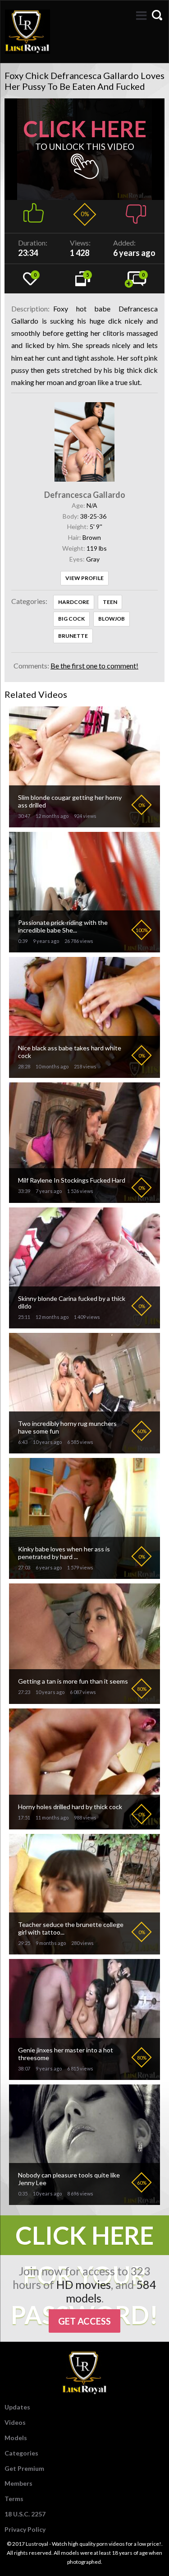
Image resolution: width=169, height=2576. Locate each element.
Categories (21, 2453)
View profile (84, 578)
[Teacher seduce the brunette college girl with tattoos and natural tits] (84, 1951)
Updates (17, 2407)
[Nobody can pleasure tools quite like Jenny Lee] (84, 2201)
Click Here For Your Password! (84, 2238)
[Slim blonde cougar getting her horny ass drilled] (84, 824)
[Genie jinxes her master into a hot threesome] (84, 2076)
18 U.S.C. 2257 (25, 2514)
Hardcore (74, 602)
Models (16, 2438)
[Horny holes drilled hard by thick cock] (84, 1826)
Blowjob (112, 619)
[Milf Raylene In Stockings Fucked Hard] (84, 1199)
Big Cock (71, 619)
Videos (15, 2422)
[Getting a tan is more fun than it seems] (84, 1700)
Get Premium (24, 2468)
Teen (110, 602)
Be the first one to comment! (94, 666)
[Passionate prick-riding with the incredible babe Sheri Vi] (84, 949)
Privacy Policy (25, 2529)
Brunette (73, 636)
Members (18, 2483)
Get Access (84, 2321)
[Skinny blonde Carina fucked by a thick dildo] (84, 1325)
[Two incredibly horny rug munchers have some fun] (84, 1450)
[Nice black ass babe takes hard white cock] (84, 1074)
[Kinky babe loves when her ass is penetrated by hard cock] (84, 1575)
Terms (14, 2499)
